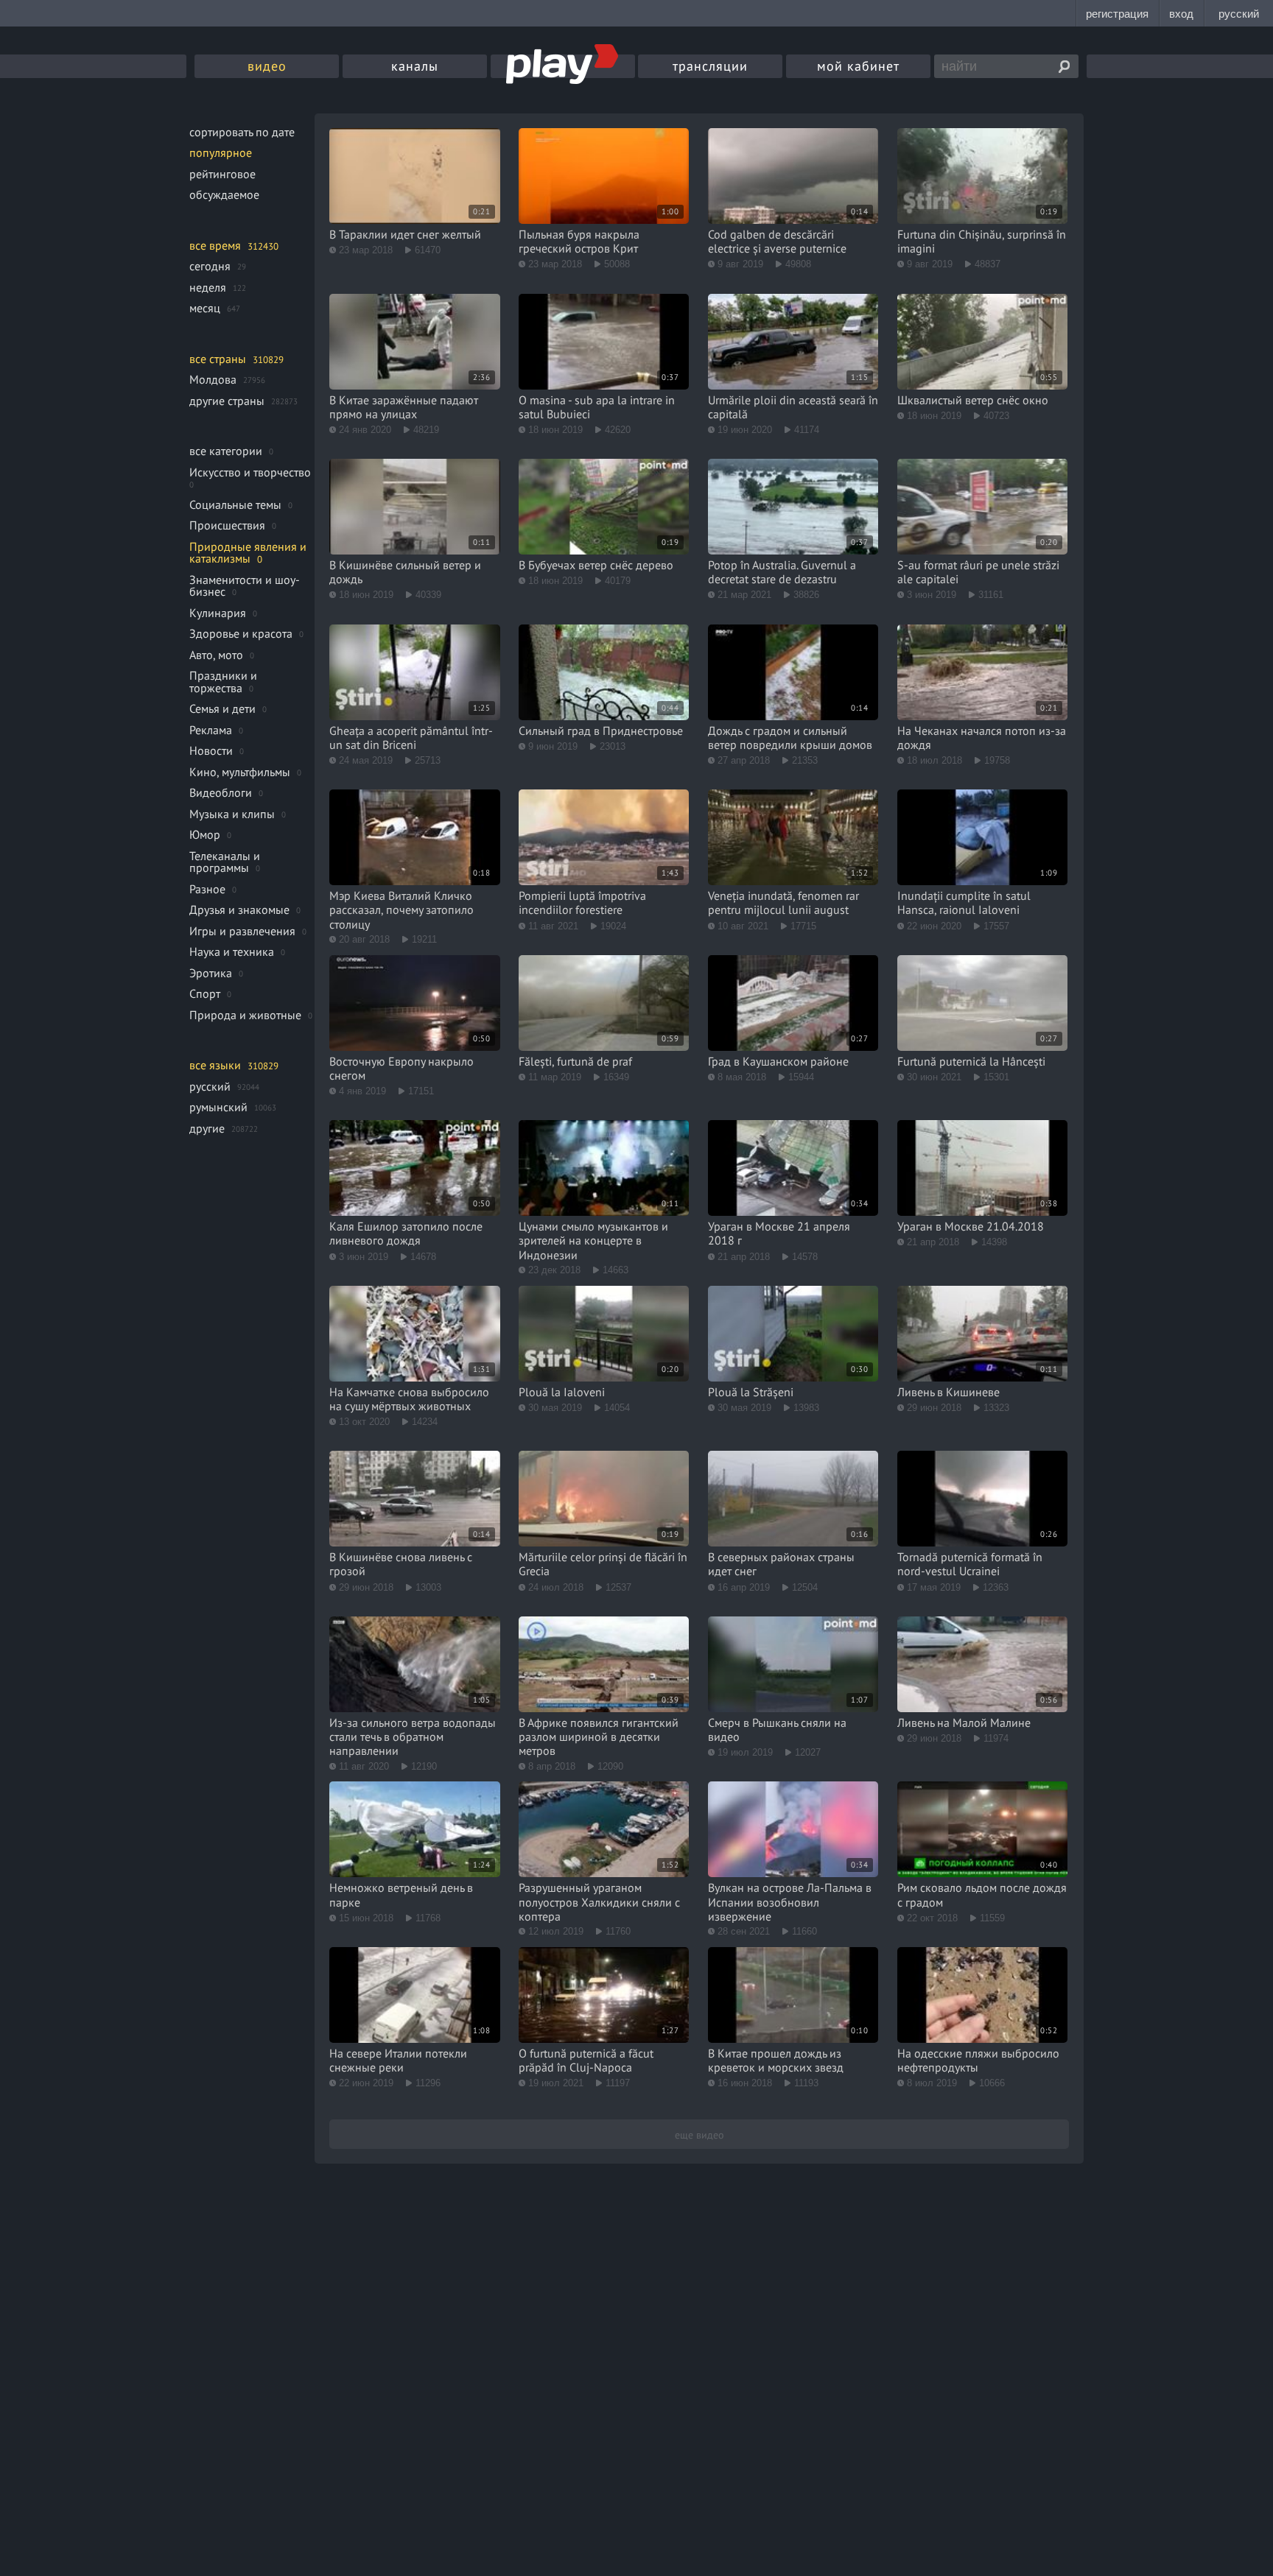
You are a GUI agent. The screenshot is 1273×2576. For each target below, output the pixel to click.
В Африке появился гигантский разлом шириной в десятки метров (599, 1736)
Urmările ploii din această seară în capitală (793, 407)
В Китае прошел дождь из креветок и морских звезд (776, 2060)
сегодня (210, 266)
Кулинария (218, 613)
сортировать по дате (242, 132)
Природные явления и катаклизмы (248, 553)
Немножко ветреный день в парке (401, 1894)
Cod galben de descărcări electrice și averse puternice (777, 241)
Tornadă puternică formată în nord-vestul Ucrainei (970, 1564)
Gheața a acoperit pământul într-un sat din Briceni (411, 738)
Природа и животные (245, 1015)
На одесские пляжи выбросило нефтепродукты (978, 2060)
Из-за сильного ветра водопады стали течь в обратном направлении (413, 1736)
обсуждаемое (224, 194)
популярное (221, 152)
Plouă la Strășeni (751, 1392)
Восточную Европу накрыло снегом (401, 1068)
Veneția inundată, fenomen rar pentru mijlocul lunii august (783, 902)
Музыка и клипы (232, 814)
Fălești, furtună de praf (575, 1061)
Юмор (205, 834)
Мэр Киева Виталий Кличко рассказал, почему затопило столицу (401, 909)
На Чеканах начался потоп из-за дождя (982, 738)
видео (267, 66)
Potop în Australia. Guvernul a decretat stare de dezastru (782, 572)
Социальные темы (235, 504)
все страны (218, 359)
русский (210, 1086)
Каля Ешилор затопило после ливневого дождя (406, 1233)
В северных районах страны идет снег (781, 1564)
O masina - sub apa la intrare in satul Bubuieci (597, 407)
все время (215, 245)
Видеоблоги (221, 792)
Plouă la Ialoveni (562, 1392)
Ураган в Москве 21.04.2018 (971, 1226)
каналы (415, 66)
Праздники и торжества (223, 682)
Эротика (211, 973)
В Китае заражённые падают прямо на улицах (404, 407)
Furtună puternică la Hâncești (971, 1061)
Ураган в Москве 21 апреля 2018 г (779, 1233)
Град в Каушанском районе (778, 1061)
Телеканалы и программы (225, 862)
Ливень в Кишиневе (948, 1392)
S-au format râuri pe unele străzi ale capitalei (978, 572)
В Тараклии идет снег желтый (405, 234)
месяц (205, 308)
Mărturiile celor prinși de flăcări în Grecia (603, 1564)
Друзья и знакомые (239, 909)
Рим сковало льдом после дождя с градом (982, 1894)
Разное (207, 889)
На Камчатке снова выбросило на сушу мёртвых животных (409, 1399)
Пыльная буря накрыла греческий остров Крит (579, 241)
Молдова (213, 379)
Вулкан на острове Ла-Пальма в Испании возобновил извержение (790, 1901)
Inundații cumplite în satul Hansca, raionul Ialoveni (964, 902)
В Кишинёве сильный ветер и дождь (405, 572)
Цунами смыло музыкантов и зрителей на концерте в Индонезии (593, 1240)
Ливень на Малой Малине (964, 1722)
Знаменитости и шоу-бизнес (245, 586)
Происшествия (227, 525)
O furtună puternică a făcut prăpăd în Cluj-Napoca (586, 2060)
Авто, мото (216, 655)
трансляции (710, 66)
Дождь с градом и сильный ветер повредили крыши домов (790, 738)
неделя (208, 287)
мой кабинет (858, 66)
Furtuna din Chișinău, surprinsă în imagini (982, 241)
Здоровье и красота (241, 633)
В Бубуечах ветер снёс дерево (596, 565)
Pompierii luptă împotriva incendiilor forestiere (582, 902)
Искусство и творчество (250, 472)
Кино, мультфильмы (240, 772)
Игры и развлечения (242, 931)
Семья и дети (222, 708)
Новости (211, 750)
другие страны (227, 401)
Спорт (205, 993)
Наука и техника (232, 951)
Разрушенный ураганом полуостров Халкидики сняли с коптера (599, 1901)
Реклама (211, 730)
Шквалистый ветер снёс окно (973, 400)
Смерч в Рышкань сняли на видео (777, 1729)
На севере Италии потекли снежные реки (398, 2060)
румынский (218, 1107)
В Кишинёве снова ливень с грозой (401, 1564)
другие (207, 1128)
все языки (215, 1065)
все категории (226, 451)
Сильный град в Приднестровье (601, 731)
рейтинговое (222, 174)
